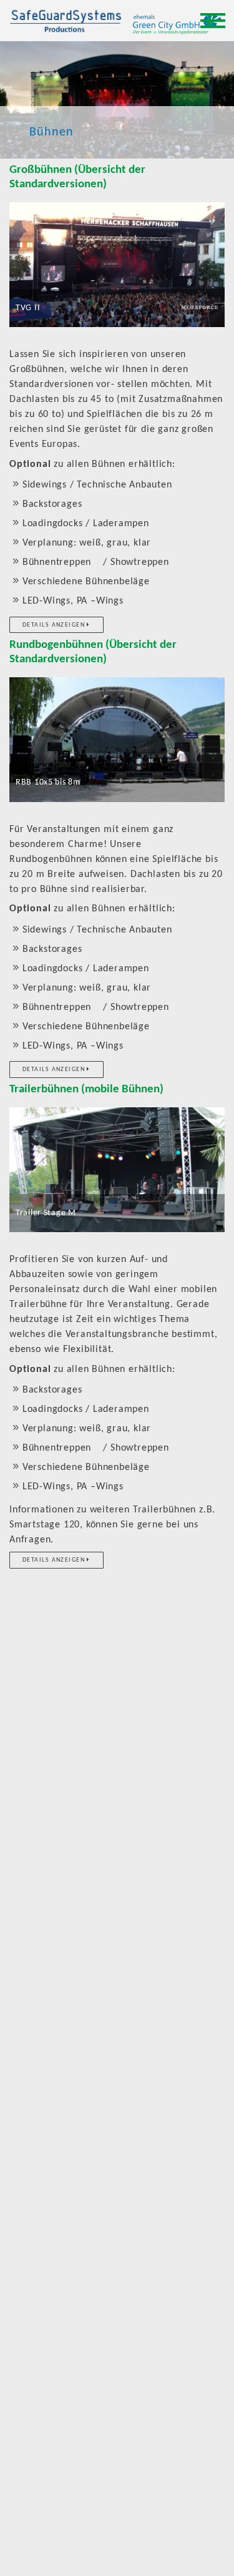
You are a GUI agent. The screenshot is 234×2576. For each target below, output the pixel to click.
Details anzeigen (55, 625)
